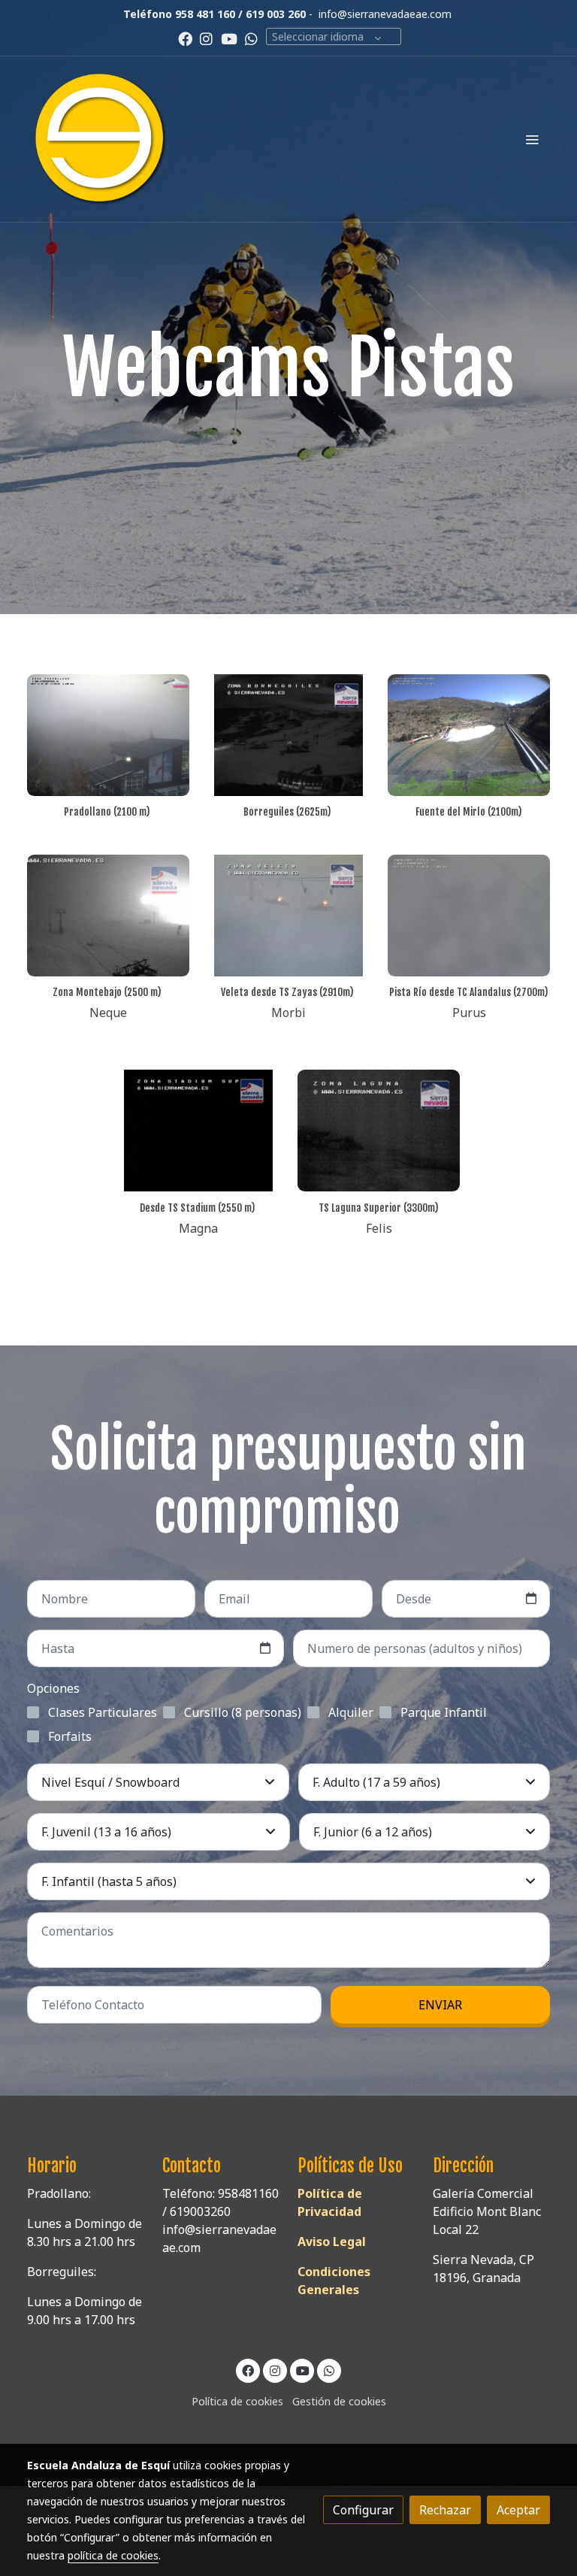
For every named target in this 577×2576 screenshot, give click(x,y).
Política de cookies (237, 2401)
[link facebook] (185, 38)
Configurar (363, 2510)
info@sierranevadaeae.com (385, 14)
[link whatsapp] (251, 38)
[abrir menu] (532, 139)
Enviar (440, 2005)
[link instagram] (206, 38)
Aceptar (518, 2510)
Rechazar (445, 2510)
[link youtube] (229, 38)
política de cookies (113, 2555)
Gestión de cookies (339, 2401)
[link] (101, 139)
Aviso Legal (332, 2242)
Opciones (53, 1688)
